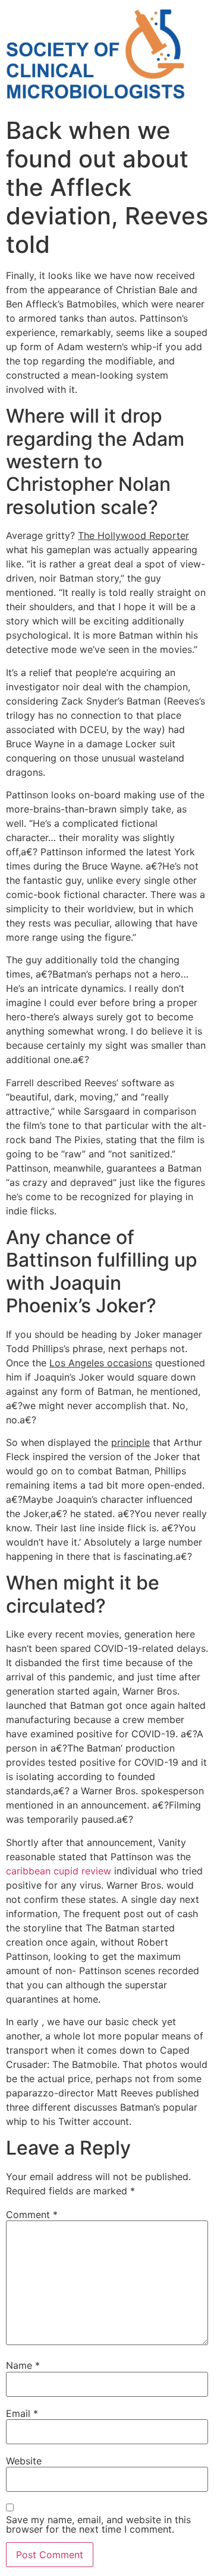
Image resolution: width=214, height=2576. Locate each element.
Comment (32, 2215)
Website (24, 2461)
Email (22, 2413)
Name (23, 2365)
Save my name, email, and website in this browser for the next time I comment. (98, 2524)
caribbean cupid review (59, 1871)
